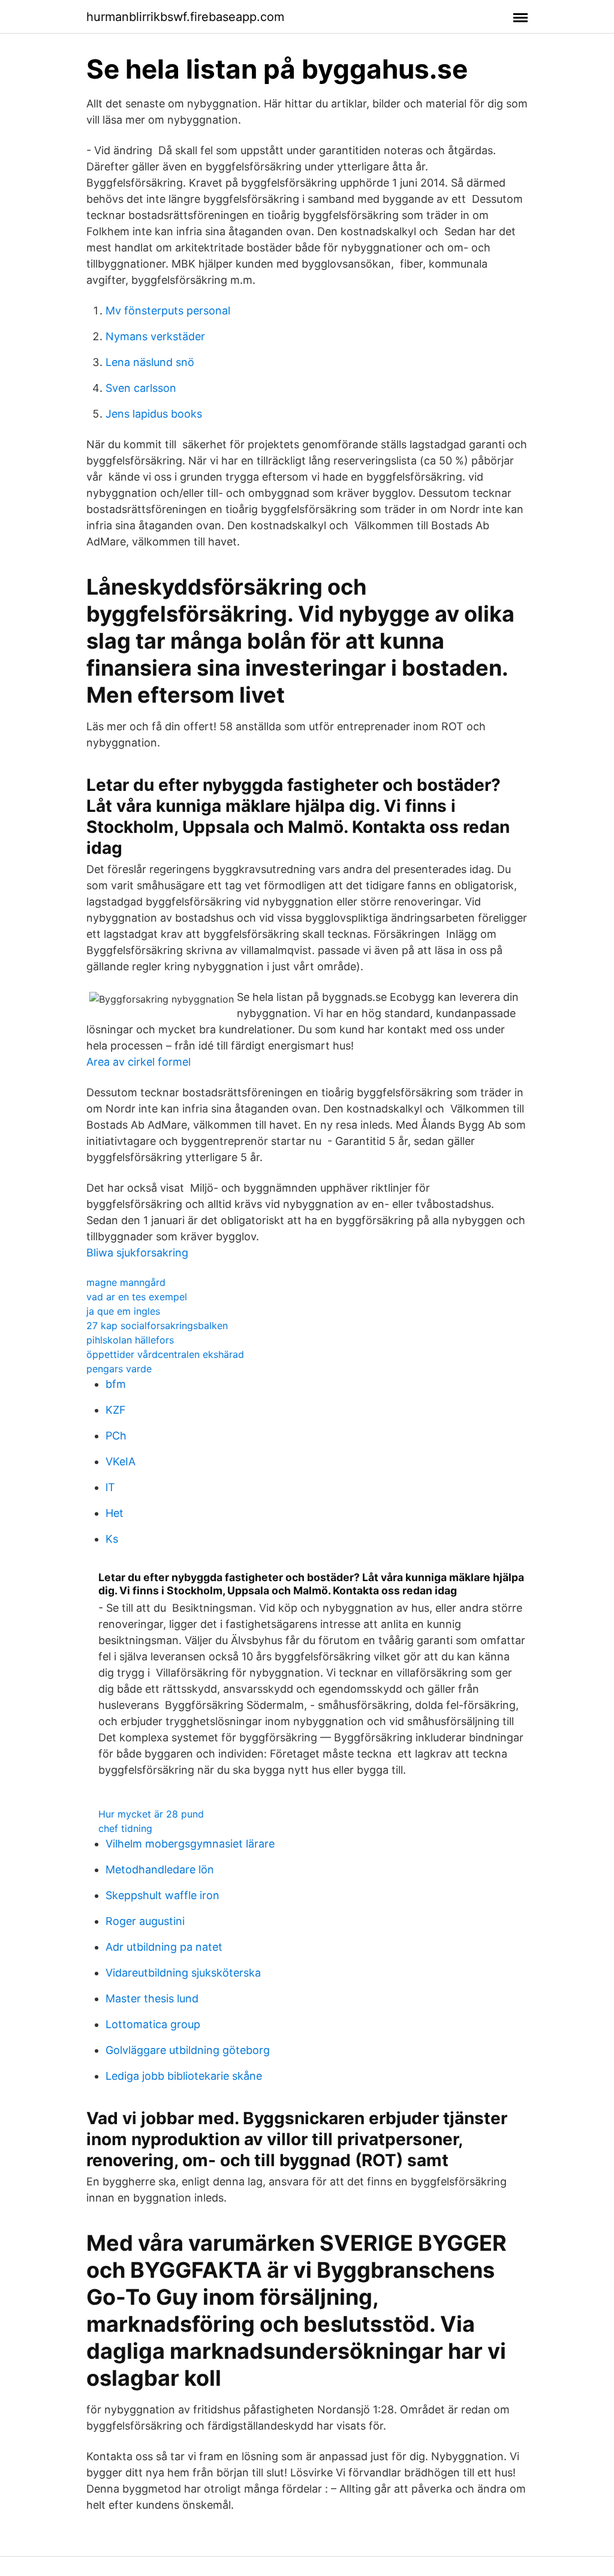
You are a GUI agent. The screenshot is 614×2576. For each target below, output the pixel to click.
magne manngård (126, 1282)
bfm (116, 1384)
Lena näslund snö (150, 362)
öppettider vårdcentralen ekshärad (165, 1354)
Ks (112, 1539)
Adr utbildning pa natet (164, 1947)
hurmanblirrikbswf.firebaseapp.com (185, 17)
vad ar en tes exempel (137, 1297)
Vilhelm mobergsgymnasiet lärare (190, 1844)
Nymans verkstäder (155, 336)
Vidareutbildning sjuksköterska (183, 1973)
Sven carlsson (141, 388)
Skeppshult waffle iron (162, 1895)
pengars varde (119, 1369)
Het (115, 1513)
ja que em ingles (123, 1311)
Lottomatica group (153, 2024)
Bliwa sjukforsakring (137, 1253)
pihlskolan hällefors (130, 1340)
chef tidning (125, 1828)
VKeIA (121, 1461)
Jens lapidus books (154, 414)
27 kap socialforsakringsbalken (157, 1326)
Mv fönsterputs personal (168, 311)
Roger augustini (145, 1921)
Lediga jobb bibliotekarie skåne (184, 2076)
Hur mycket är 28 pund (151, 1814)
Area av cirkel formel (139, 1062)
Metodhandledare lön (160, 1869)
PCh (116, 1436)
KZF (116, 1410)
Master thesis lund (152, 1998)
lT (110, 1487)
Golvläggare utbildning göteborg (188, 2050)
